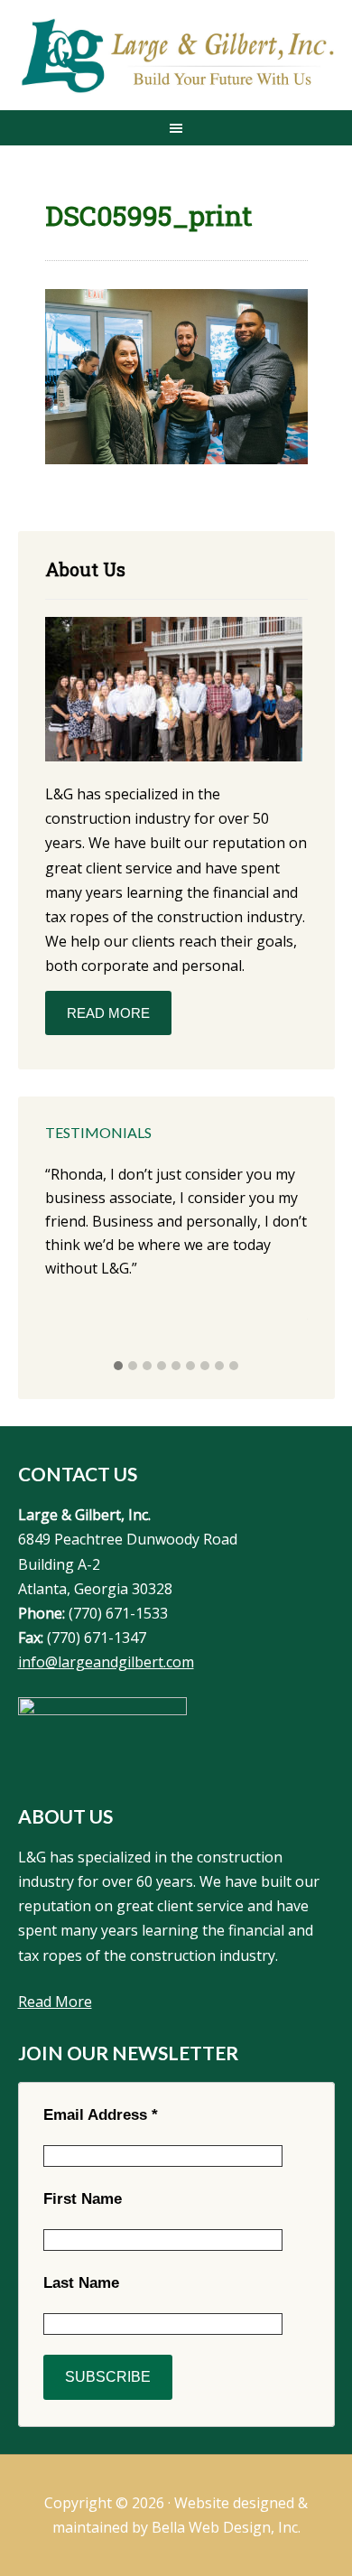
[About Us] (174, 692)
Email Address (101, 2115)
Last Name (81, 2283)
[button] (118, 1367)
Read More (108, 1013)
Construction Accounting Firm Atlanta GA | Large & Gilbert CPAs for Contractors (176, 57)
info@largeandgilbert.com (106, 1662)
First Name (83, 2199)
